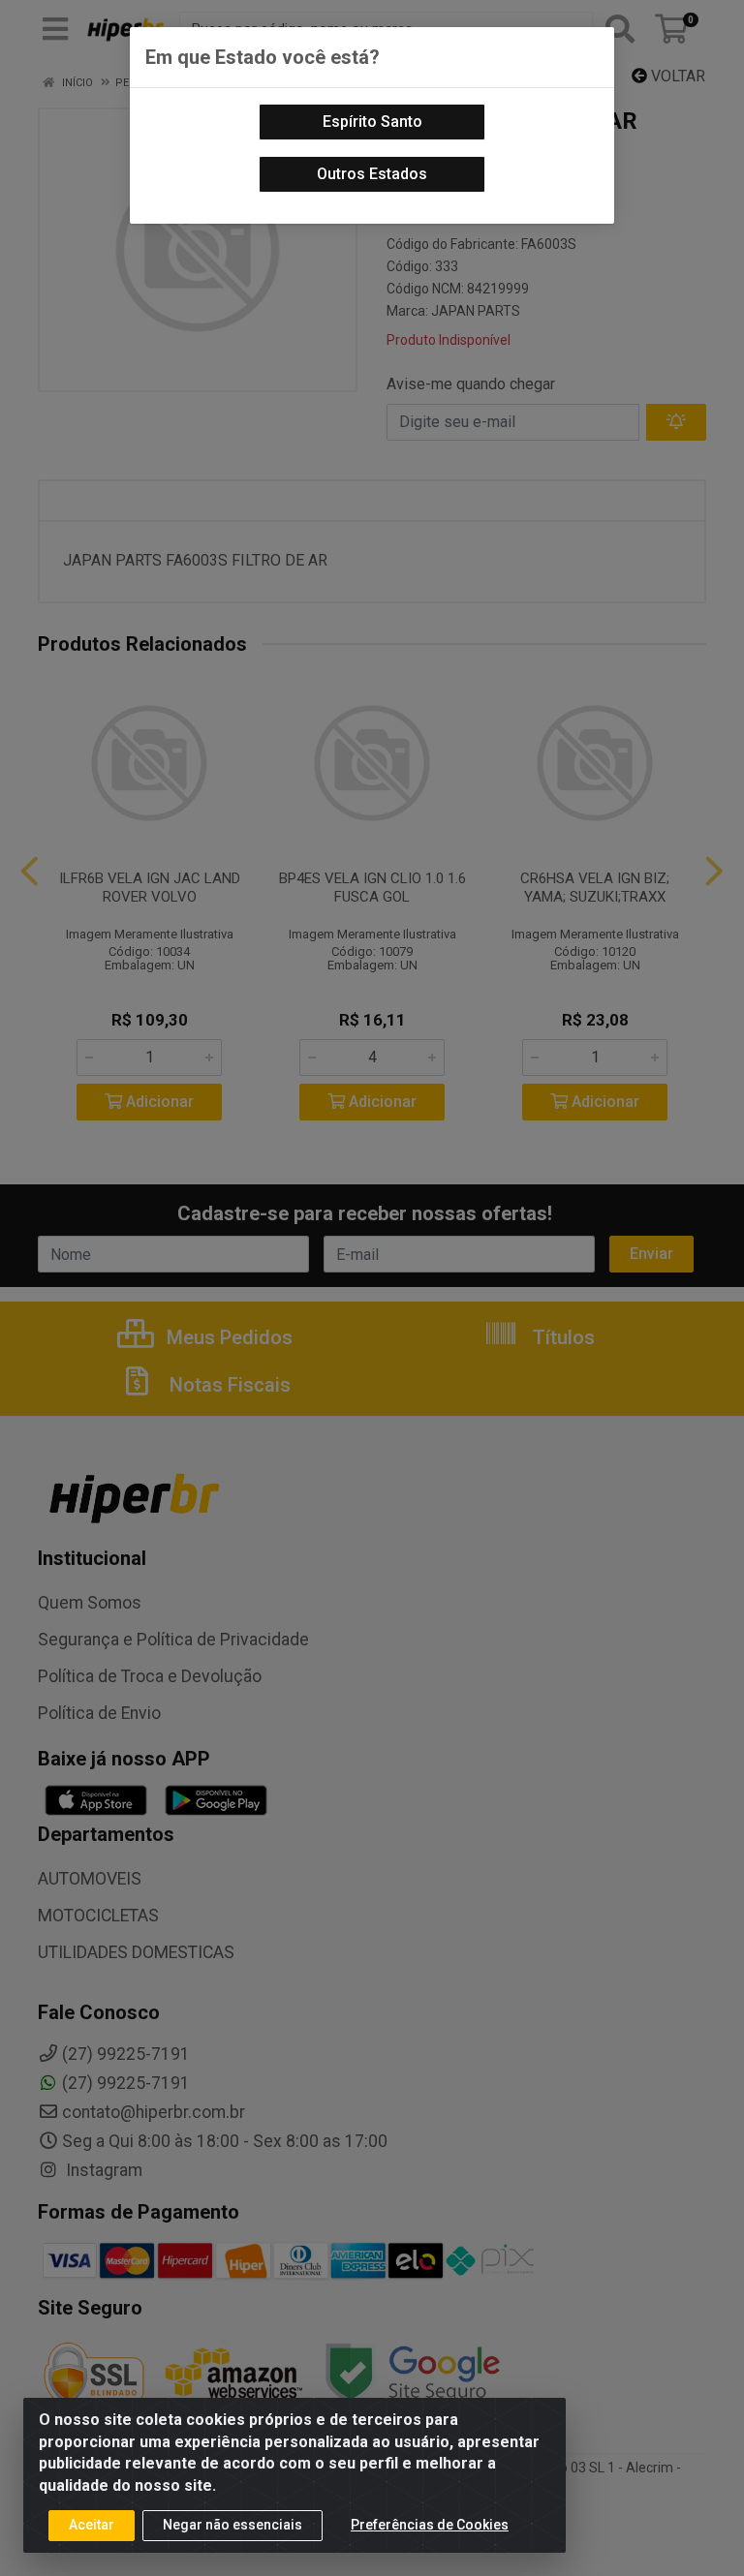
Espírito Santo (372, 122)
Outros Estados (372, 174)
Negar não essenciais (232, 2525)
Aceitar (92, 2525)
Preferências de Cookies (430, 2525)
